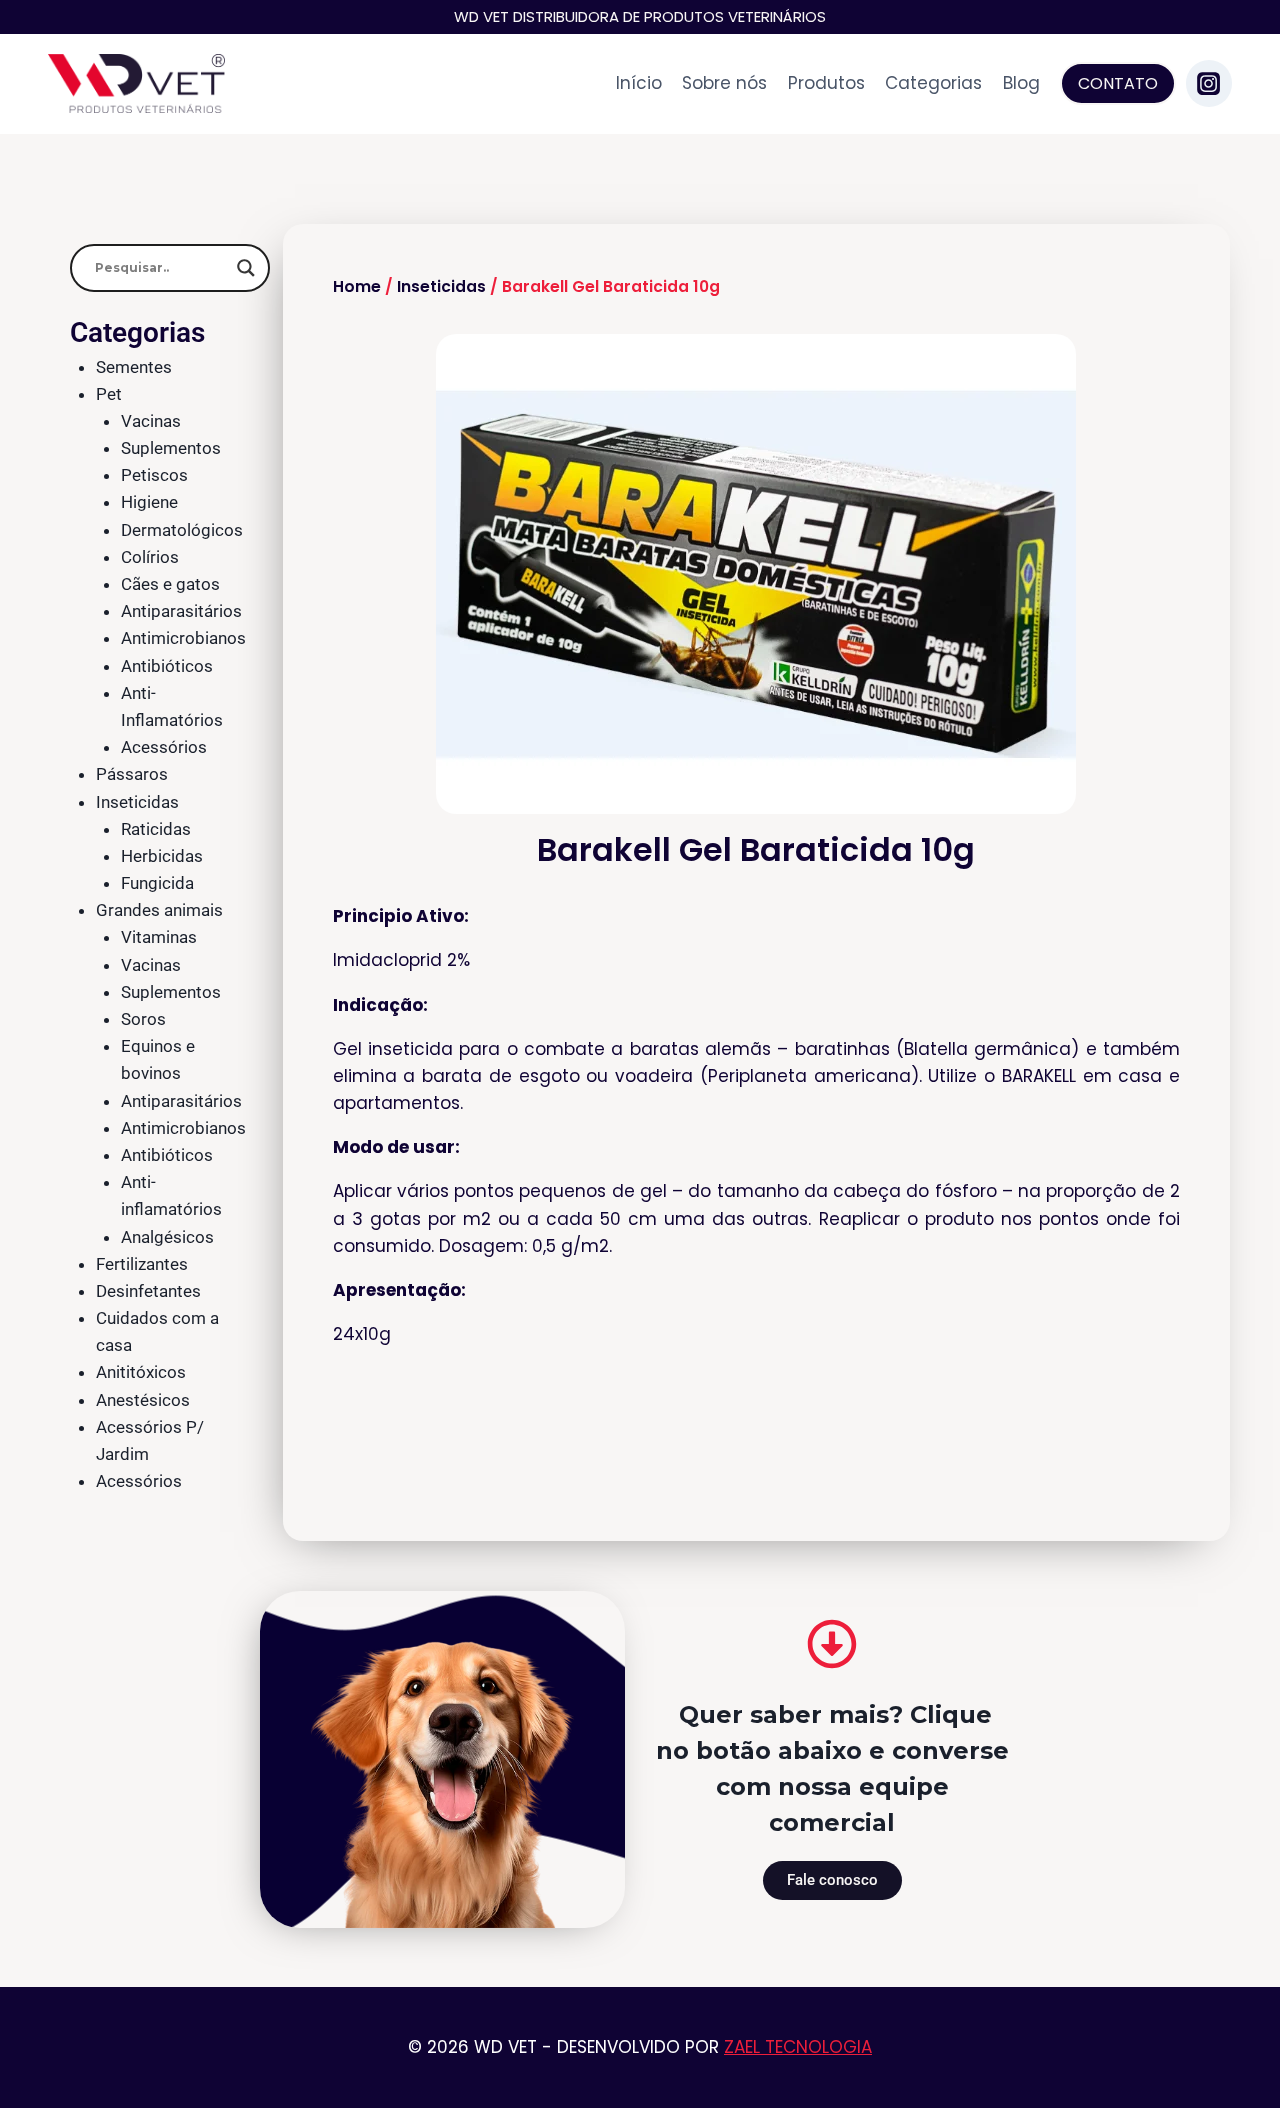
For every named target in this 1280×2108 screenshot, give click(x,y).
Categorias (933, 83)
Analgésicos (167, 1237)
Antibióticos (167, 666)
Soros (143, 1019)
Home (357, 286)
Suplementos (171, 448)
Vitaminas (159, 937)
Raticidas (156, 829)
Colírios (150, 557)
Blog (1021, 83)
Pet (109, 394)
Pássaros (132, 774)
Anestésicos (143, 1400)
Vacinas (151, 421)
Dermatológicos (182, 530)
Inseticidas (137, 802)
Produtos (826, 83)
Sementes (134, 367)
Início (639, 83)
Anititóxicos (141, 1372)
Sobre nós (724, 83)
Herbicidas (162, 856)
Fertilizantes (142, 1264)
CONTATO (1118, 83)
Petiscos (154, 475)
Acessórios (164, 747)
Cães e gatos (170, 584)
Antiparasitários (181, 611)
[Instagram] (1209, 83)
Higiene (149, 502)
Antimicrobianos (183, 638)
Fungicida (157, 883)
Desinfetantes (148, 1291)
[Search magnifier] (246, 268)
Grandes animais (159, 910)
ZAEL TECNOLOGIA (798, 2047)
